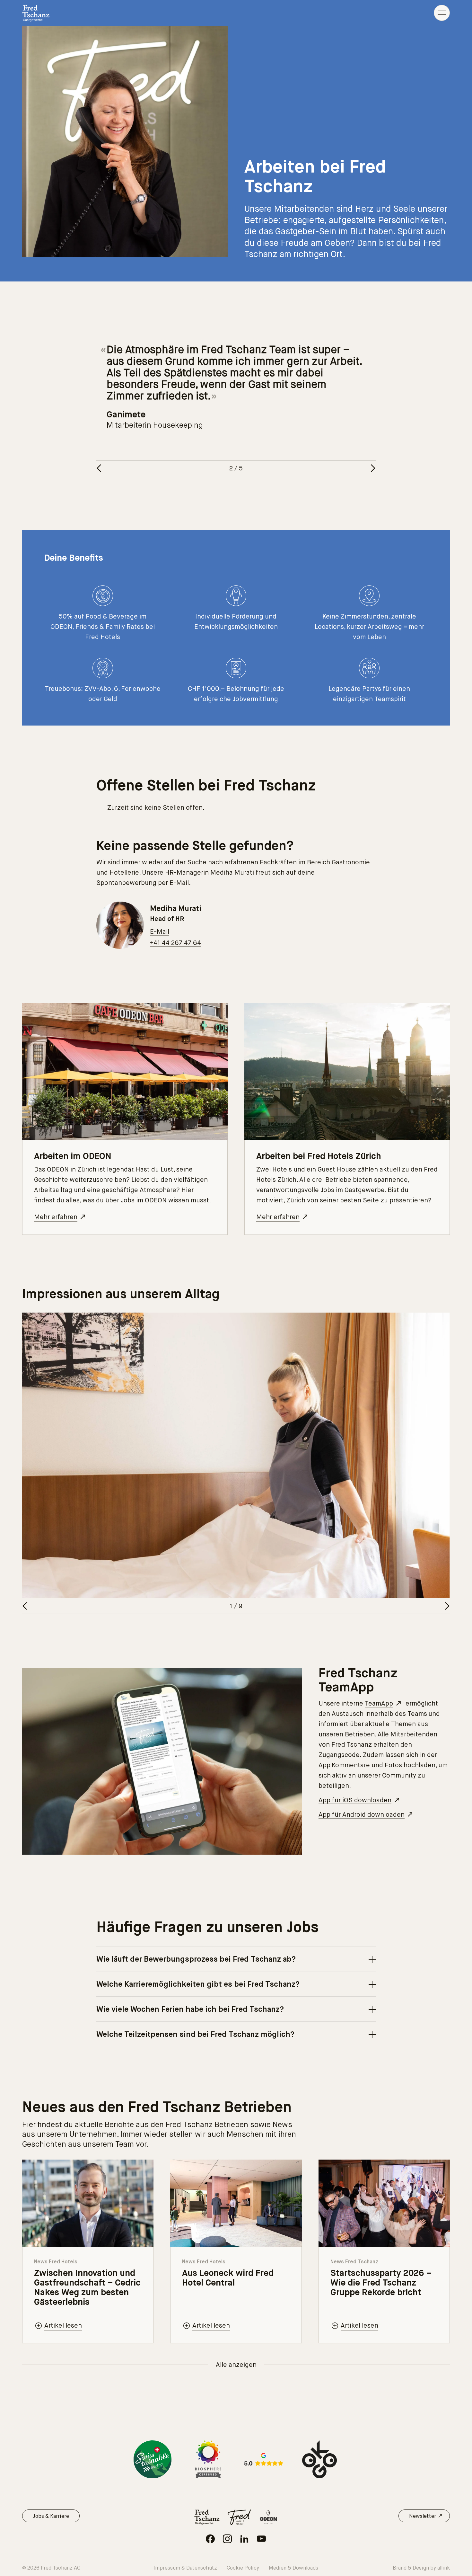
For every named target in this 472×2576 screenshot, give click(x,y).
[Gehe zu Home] (36, 13)
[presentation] (236, 1959)
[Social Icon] (210, 2539)
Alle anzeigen (236, 2365)
